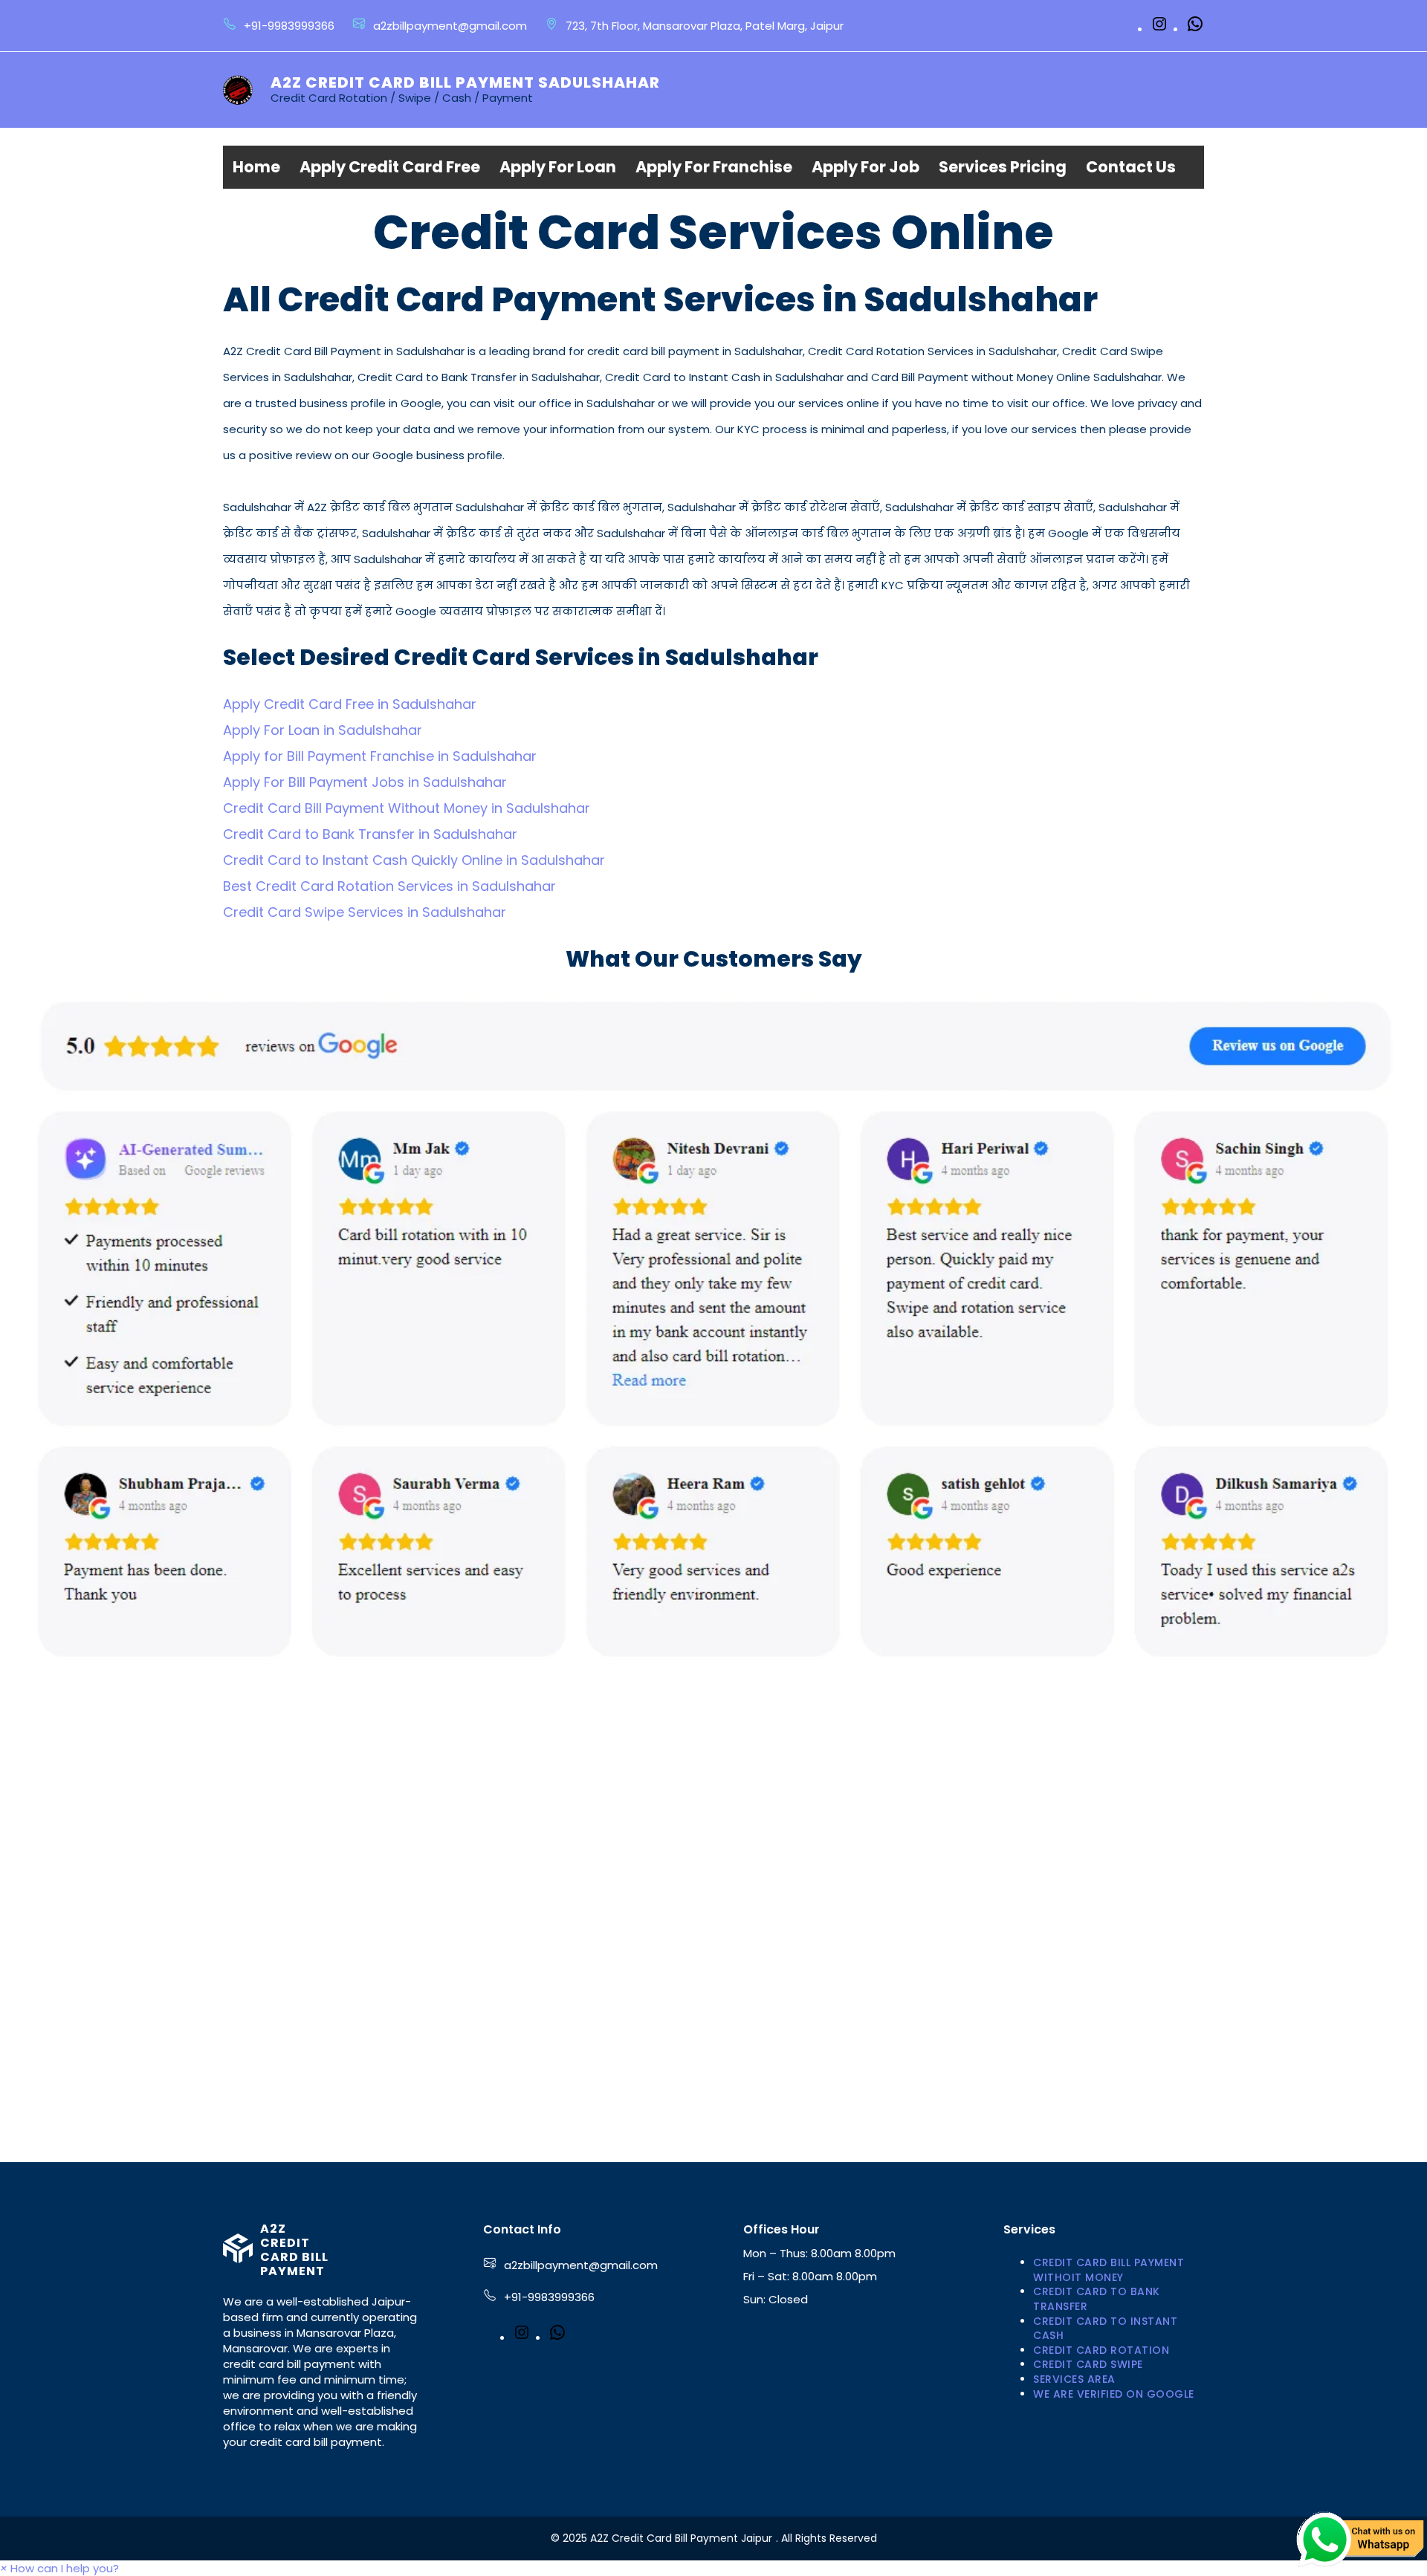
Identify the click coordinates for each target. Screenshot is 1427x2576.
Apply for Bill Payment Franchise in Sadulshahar (380, 756)
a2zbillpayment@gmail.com (581, 2265)
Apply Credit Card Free (390, 167)
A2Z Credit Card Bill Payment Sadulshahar (465, 82)
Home (256, 167)
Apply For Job (865, 167)
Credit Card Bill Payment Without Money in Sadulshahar (407, 808)
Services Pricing (1003, 167)
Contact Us (1131, 167)
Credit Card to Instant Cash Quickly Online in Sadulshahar (414, 860)
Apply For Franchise (714, 167)
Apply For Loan (558, 167)
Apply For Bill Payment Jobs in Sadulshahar (365, 782)
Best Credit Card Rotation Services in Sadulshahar (389, 886)
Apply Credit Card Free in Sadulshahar (350, 704)
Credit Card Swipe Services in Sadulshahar (365, 912)
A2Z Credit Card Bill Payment (294, 2250)
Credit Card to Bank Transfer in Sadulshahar (370, 834)
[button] (59, 2568)
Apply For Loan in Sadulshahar (323, 730)
